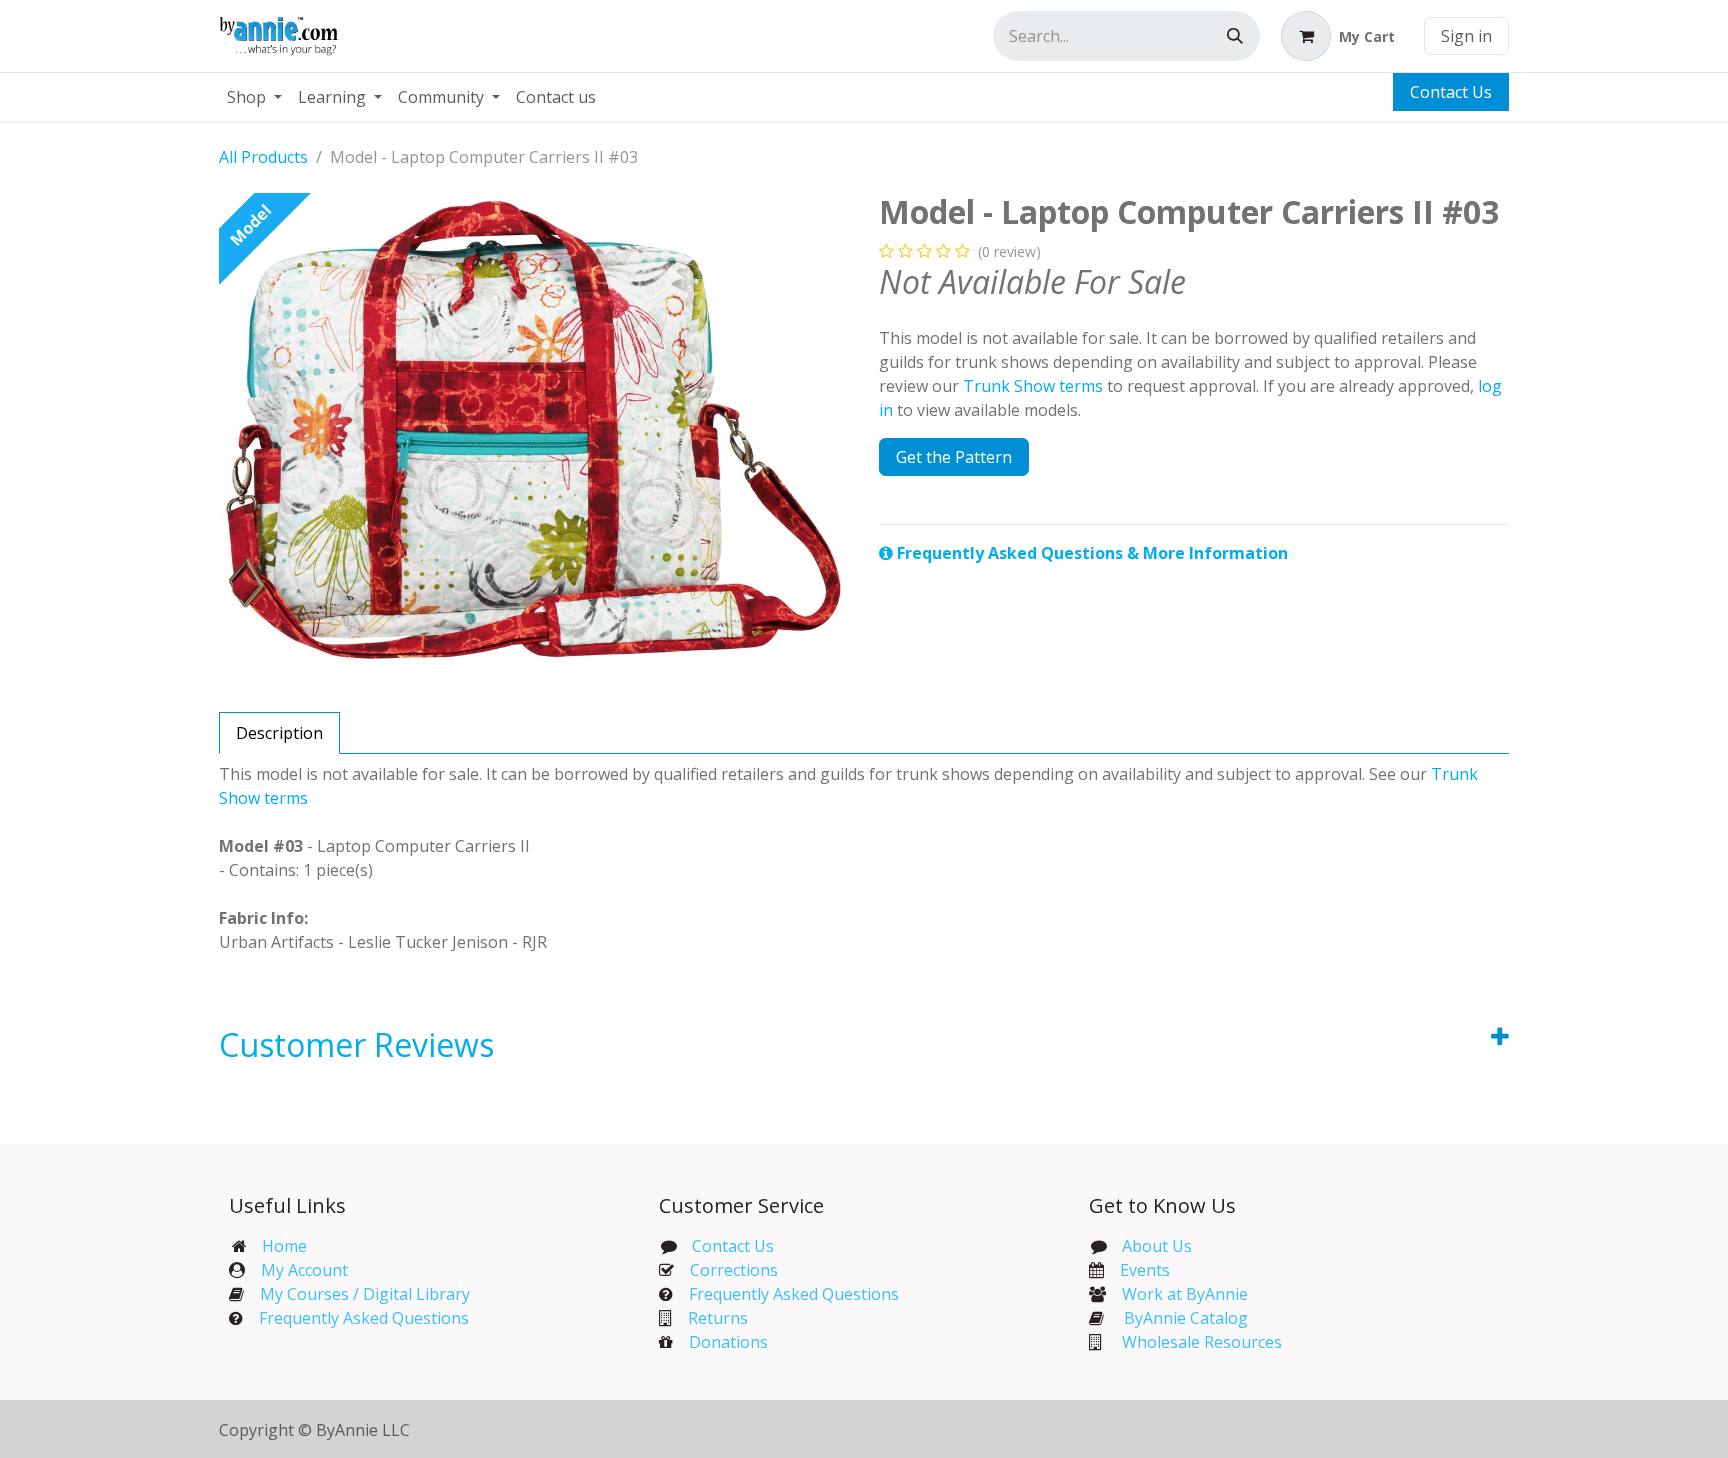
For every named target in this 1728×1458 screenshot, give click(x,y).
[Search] (1235, 36)
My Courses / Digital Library (357, 1294)
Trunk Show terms (1033, 386)
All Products (263, 157)
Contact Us (1451, 92)
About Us (1157, 1246)
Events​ (1145, 1270)
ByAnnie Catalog (1186, 1318)
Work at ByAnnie (1185, 1294)
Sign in (1466, 36)
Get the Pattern (954, 457)
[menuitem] (254, 97)
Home (284, 1246)
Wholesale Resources (1202, 1342)
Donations (728, 1342)
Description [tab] (279, 733)
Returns (718, 1318)
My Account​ (304, 1270)
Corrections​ (734, 1270)
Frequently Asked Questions (364, 1318)
